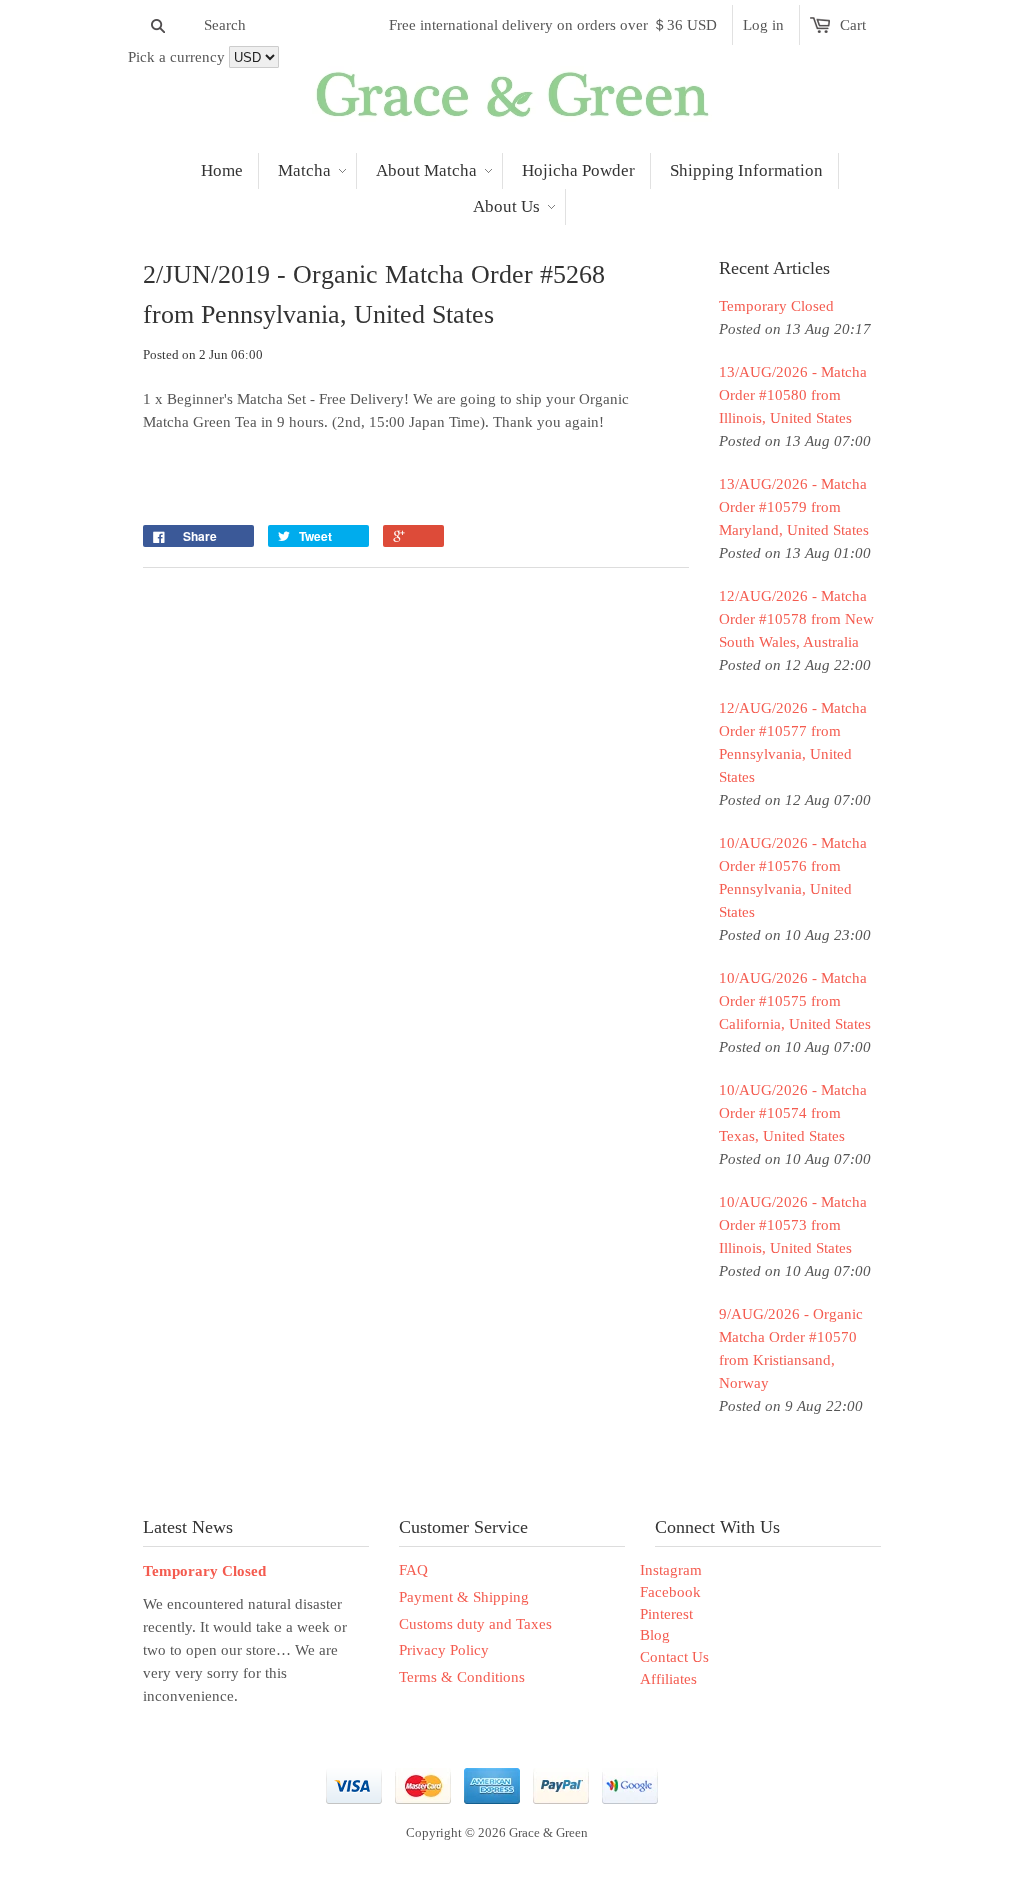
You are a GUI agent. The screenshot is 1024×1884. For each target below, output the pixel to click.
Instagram (671, 1570)
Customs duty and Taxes (475, 1624)
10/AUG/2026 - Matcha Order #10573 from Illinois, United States (793, 1225)
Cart (853, 25)
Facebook (670, 1592)
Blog (655, 1635)
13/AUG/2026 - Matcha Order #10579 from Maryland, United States (794, 507)
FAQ (413, 1570)
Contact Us (674, 1657)
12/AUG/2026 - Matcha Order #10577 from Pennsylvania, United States (793, 742)
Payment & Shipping (464, 1597)
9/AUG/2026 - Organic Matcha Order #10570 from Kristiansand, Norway (791, 1348)
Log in (763, 25)
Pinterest (666, 1614)
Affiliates (668, 1679)
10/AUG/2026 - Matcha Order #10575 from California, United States (795, 1001)
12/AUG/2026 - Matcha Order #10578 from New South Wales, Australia (796, 619)
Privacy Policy (444, 1650)
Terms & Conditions (462, 1677)
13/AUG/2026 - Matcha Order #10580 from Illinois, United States (793, 395)
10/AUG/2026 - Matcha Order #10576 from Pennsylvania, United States (793, 877)
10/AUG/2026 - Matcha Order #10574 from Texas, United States (793, 1113)
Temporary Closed (776, 306)
